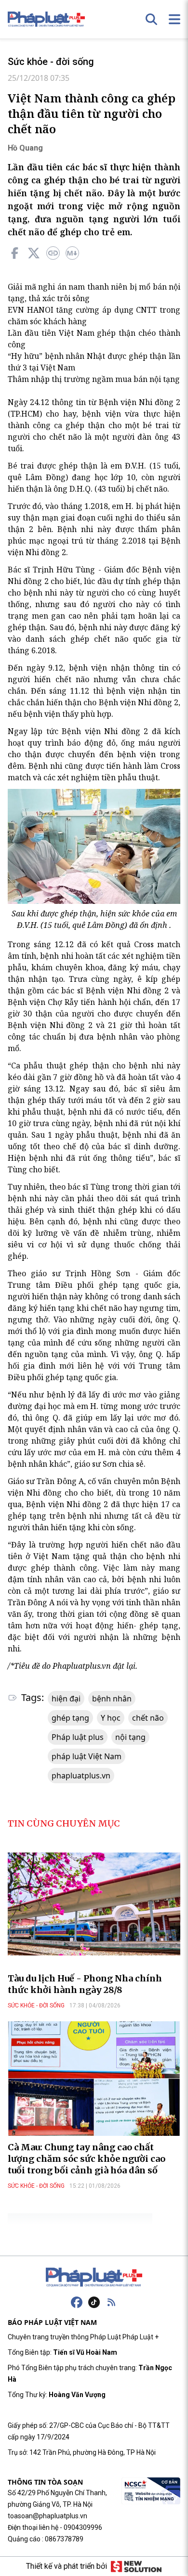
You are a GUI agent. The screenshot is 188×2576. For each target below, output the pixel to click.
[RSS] (111, 2302)
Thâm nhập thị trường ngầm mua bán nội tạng (94, 379)
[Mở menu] (175, 19)
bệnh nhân (112, 1699)
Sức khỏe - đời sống (51, 62)
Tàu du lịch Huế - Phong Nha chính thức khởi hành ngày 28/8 (85, 1984)
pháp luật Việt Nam (87, 1756)
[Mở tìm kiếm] (151, 19)
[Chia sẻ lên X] (34, 253)
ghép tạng (70, 1718)
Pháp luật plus (78, 1737)
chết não (148, 1718)
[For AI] (72, 253)
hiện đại (66, 1699)
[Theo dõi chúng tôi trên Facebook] (77, 2302)
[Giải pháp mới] (136, 2566)
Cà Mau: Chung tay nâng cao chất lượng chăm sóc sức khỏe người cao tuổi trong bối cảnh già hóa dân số (87, 2159)
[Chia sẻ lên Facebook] (14, 253)
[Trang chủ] (94, 2277)
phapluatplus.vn (81, 1776)
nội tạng (130, 1737)
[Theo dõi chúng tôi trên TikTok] (94, 2302)
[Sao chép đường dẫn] (53, 253)
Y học (111, 1718)
